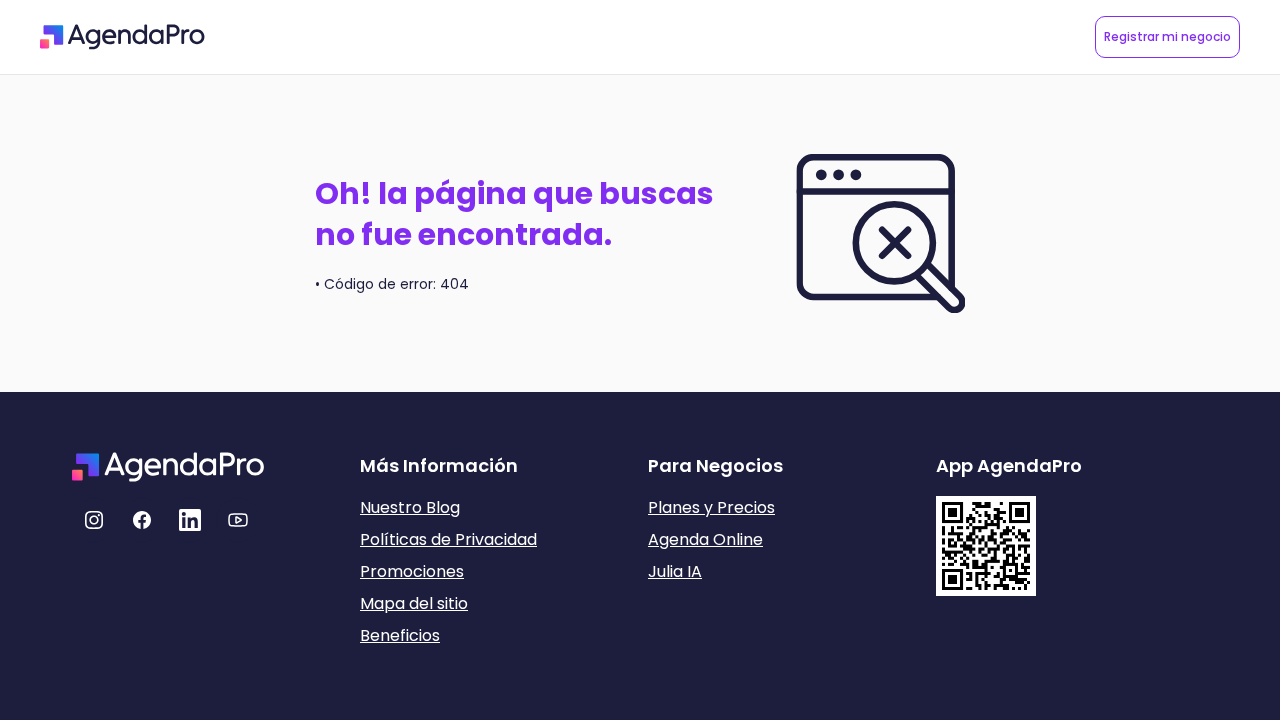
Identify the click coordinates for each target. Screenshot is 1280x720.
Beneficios (400, 635)
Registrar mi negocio (1167, 36)
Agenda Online (705, 539)
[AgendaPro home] (122, 37)
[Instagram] (94, 520)
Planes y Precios (711, 507)
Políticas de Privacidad (448, 539)
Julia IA (675, 571)
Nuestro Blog (410, 507)
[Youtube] (238, 520)
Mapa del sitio (414, 603)
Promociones (412, 571)
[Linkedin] (190, 520)
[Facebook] (142, 520)
